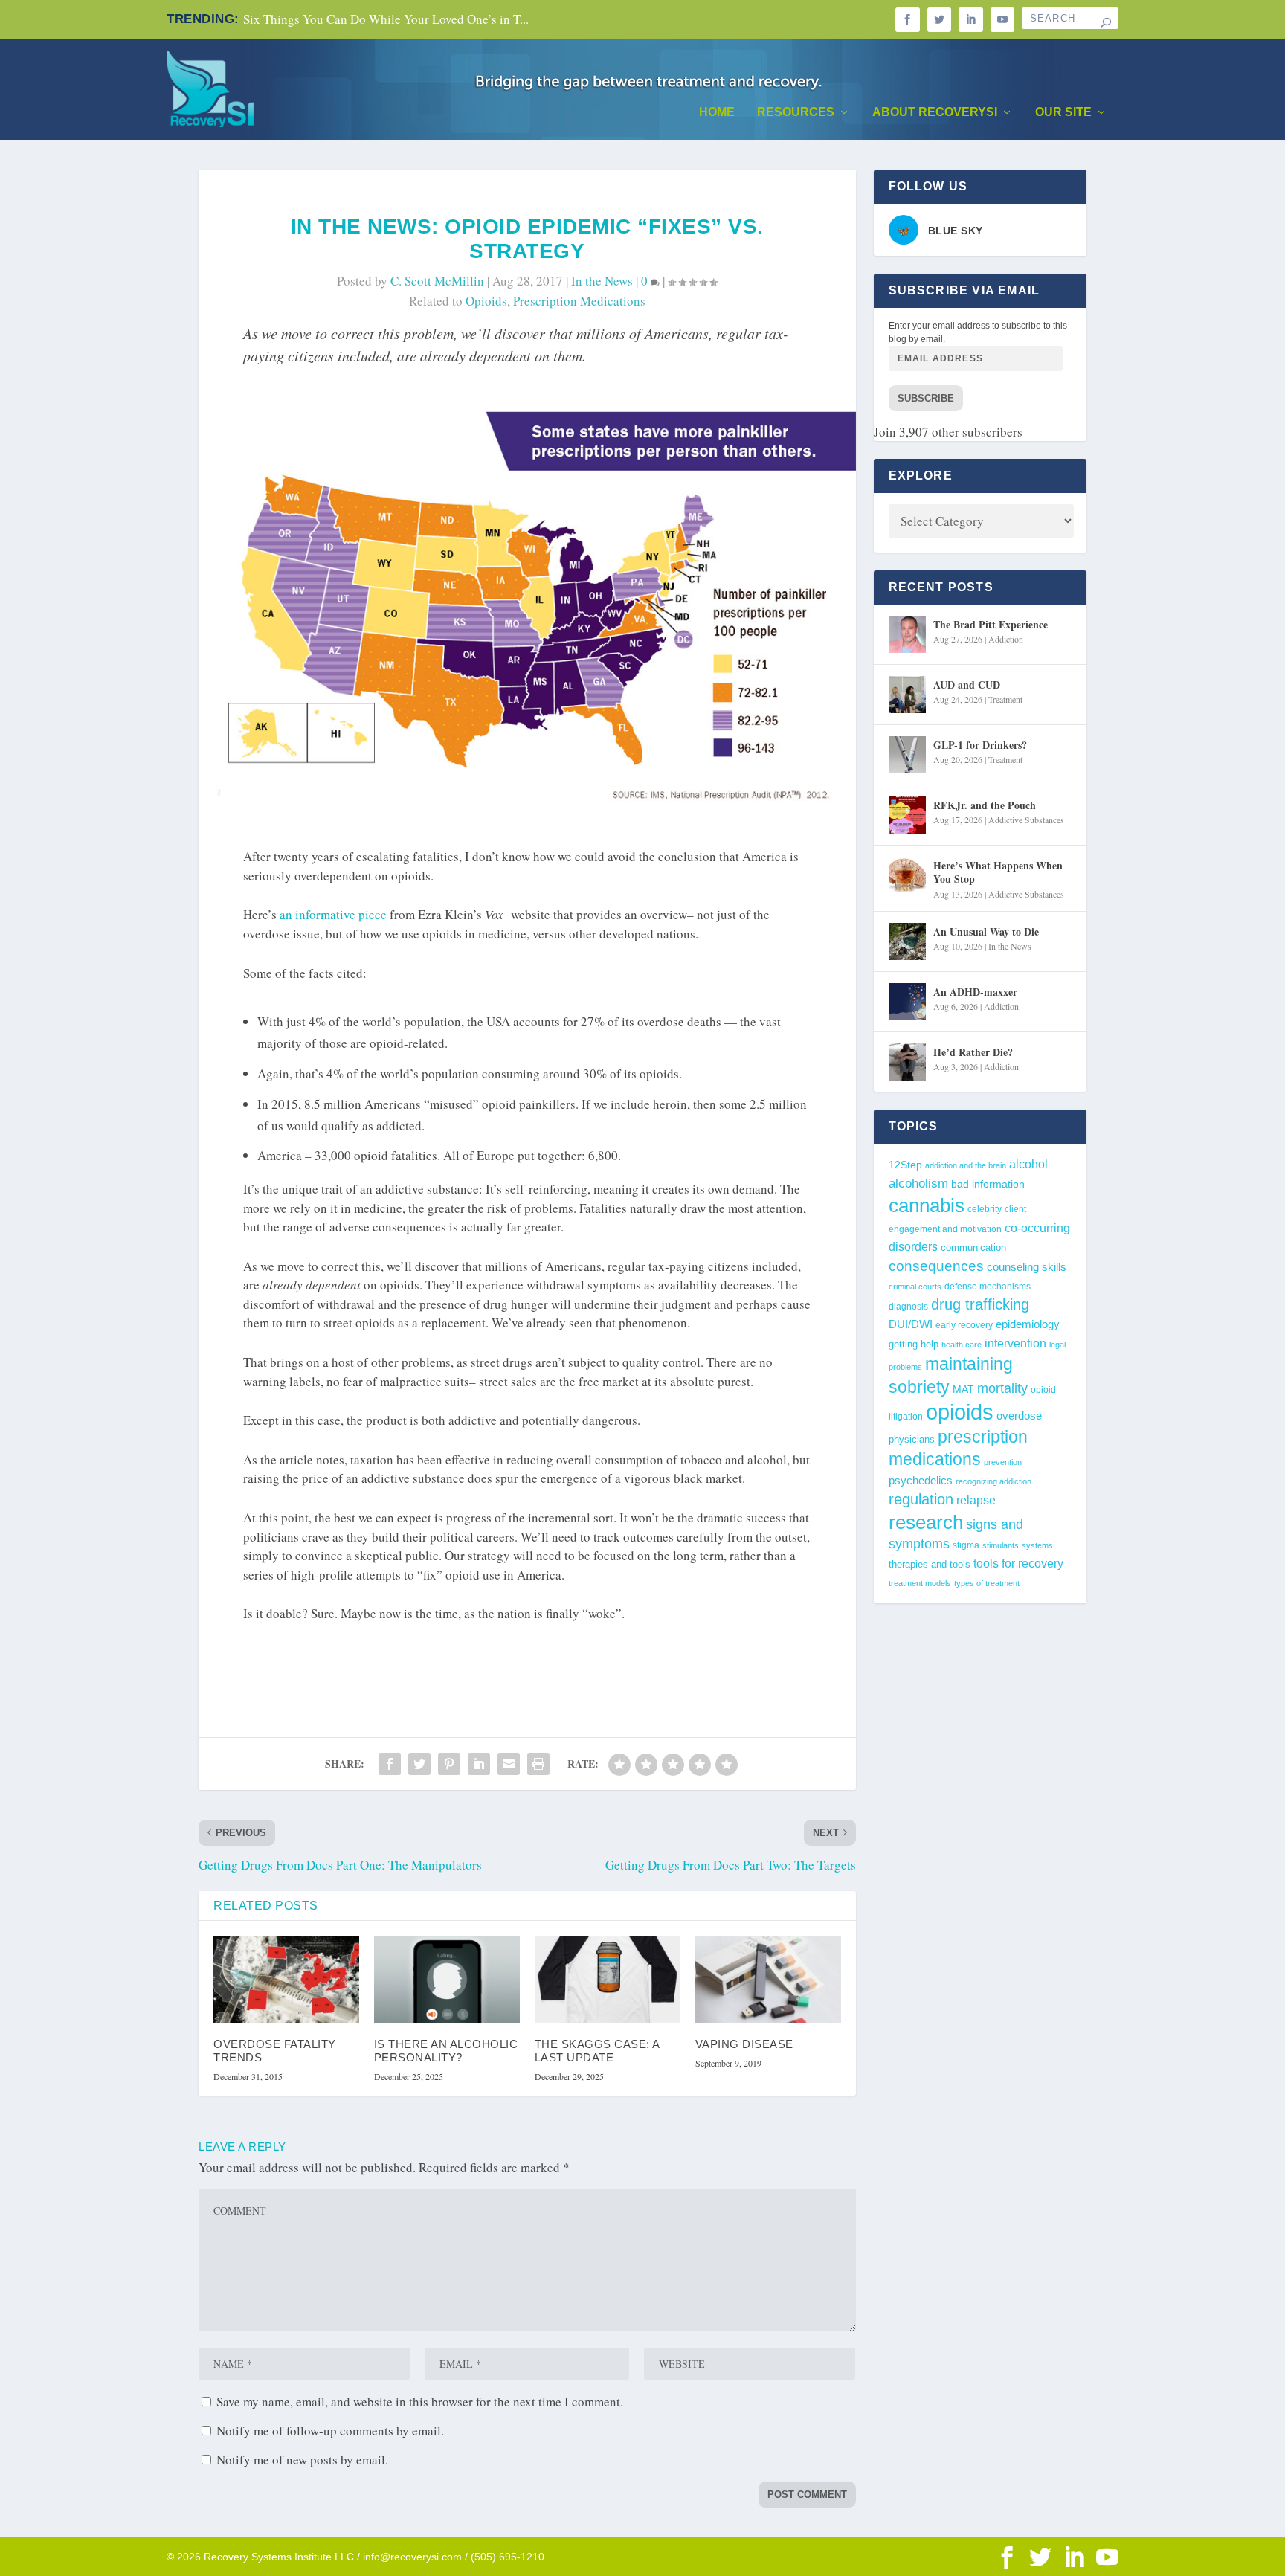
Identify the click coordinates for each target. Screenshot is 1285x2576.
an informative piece (333, 914)
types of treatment (987, 1583)
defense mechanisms (988, 1287)
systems (1037, 1545)
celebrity (985, 1209)
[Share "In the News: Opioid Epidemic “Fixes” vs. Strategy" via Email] (509, 1764)
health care (962, 1345)
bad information (988, 1184)
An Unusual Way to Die (986, 931)
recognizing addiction (993, 1481)
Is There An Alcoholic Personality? (446, 2051)
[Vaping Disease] (768, 1980)
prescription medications (579, 301)
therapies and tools (930, 1565)
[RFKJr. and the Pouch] (907, 815)
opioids (486, 301)
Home (717, 112)
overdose (1019, 1416)
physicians (912, 1439)
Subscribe (926, 398)
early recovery (964, 1325)
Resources (796, 112)
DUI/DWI (911, 1324)
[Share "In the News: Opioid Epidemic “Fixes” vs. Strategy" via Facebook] (390, 1764)
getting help (914, 1345)
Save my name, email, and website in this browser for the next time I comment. (420, 2402)
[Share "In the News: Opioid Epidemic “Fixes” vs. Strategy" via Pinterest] (449, 1764)
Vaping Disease (744, 2044)
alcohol (1028, 1164)
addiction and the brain (966, 1165)
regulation (921, 1499)
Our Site (1063, 112)
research (926, 1522)
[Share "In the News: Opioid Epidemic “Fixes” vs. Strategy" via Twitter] (419, 1764)
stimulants (1001, 1545)
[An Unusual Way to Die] (907, 941)
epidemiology (1028, 1324)
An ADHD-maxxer (975, 992)
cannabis (927, 1205)
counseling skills (1027, 1267)
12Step (905, 1165)
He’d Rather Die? (973, 1052)
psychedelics (921, 1480)
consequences (936, 1266)
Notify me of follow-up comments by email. (330, 2431)
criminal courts (915, 1287)
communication (973, 1247)
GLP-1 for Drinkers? (980, 745)
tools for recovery (1018, 1564)
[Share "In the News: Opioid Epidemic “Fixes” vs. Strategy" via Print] (538, 1764)
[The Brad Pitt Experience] (907, 634)
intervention (1015, 1343)
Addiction (1006, 639)
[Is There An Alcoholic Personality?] (447, 1980)
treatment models (920, 1583)
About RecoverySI (935, 112)
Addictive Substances (1026, 820)
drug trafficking (980, 1304)
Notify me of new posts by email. (302, 2460)
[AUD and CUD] (907, 695)
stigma (966, 1545)
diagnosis (908, 1306)
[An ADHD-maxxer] (907, 1002)
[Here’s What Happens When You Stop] (907, 875)
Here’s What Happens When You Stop (998, 872)
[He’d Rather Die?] (907, 1062)
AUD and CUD (967, 685)
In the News (602, 281)
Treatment (1005, 699)
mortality (1002, 1388)
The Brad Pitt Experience (991, 624)
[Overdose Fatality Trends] (286, 1980)
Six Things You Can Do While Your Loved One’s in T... (386, 19)
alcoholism (918, 1184)
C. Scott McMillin (437, 281)
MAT (963, 1390)
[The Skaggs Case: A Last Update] (608, 1980)
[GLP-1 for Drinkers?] (907, 755)
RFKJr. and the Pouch (985, 805)
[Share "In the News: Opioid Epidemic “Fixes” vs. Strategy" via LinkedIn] (479, 1764)
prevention (1003, 1462)
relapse (976, 1500)
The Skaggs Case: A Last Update (597, 2051)
